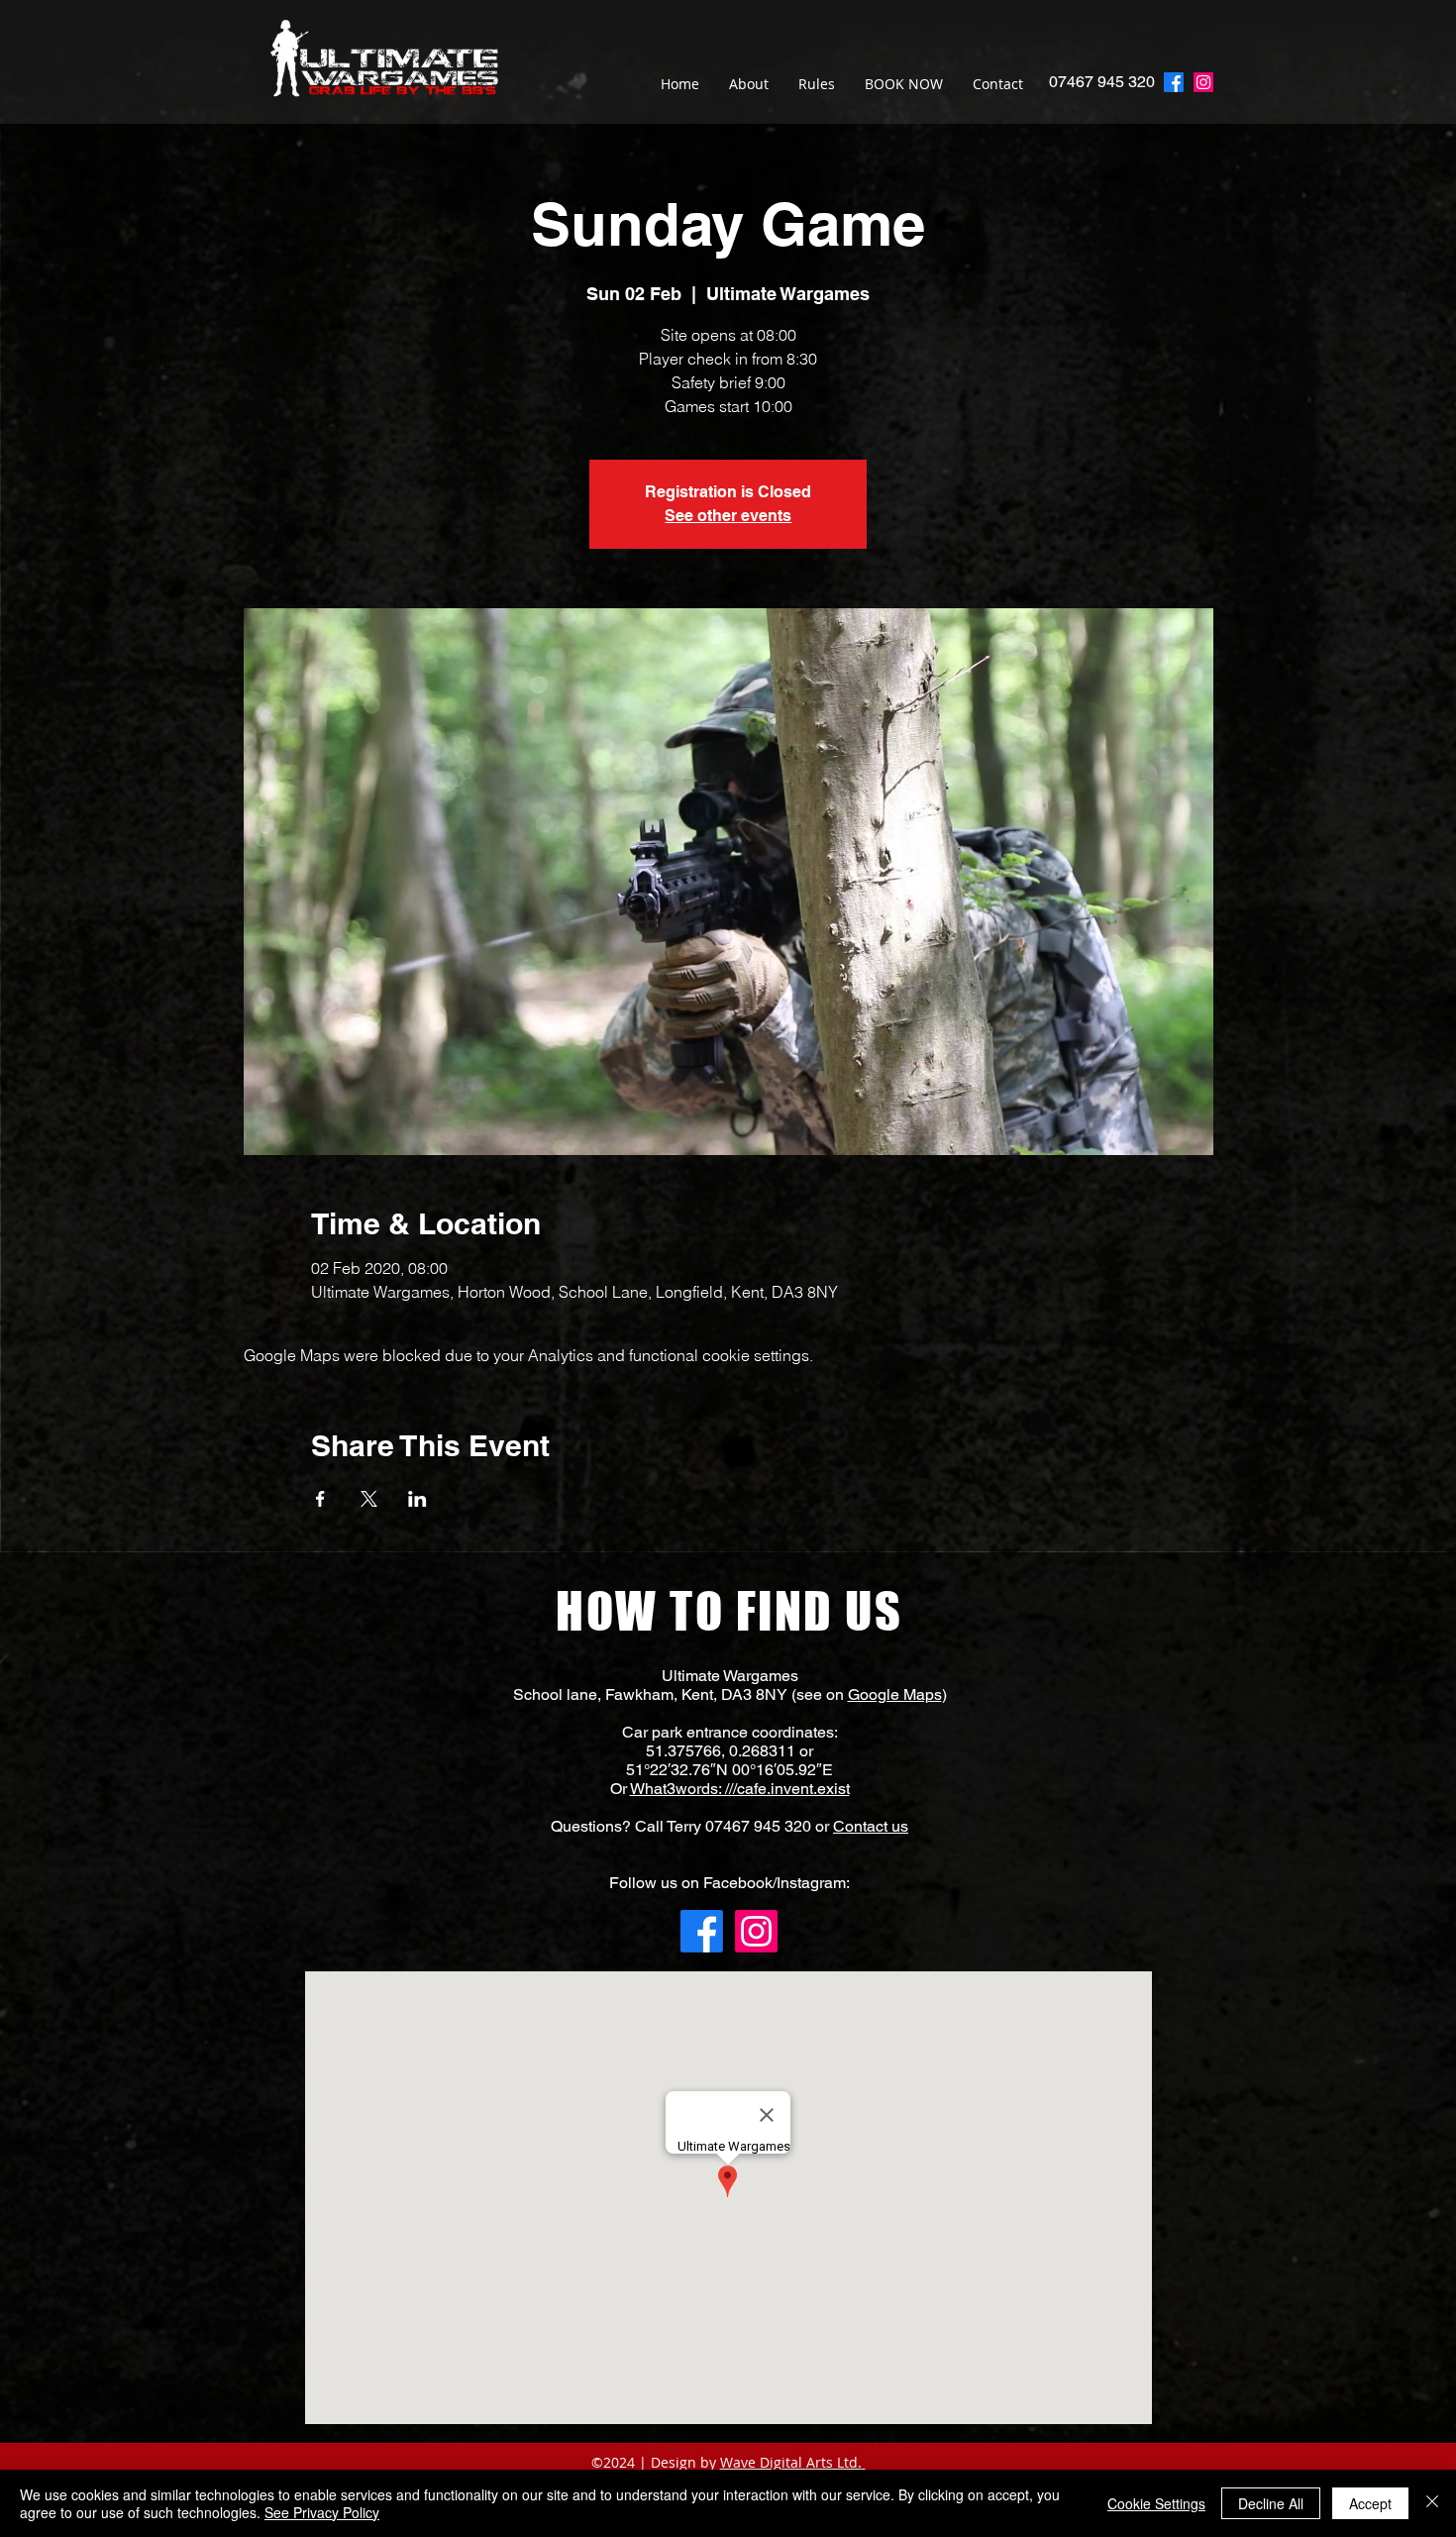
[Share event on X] (369, 1499)
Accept (1370, 2503)
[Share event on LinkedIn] (417, 1499)
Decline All (1271, 2503)
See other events (728, 516)
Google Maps (895, 1694)
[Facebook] (702, 1931)
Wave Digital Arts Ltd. (791, 2462)
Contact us (871, 1826)
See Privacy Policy (322, 2512)
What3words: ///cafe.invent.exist (740, 1789)
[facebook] (1174, 82)
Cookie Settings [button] (1156, 2503)
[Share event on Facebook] (320, 1499)
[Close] (1432, 2503)
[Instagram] (1203, 82)
